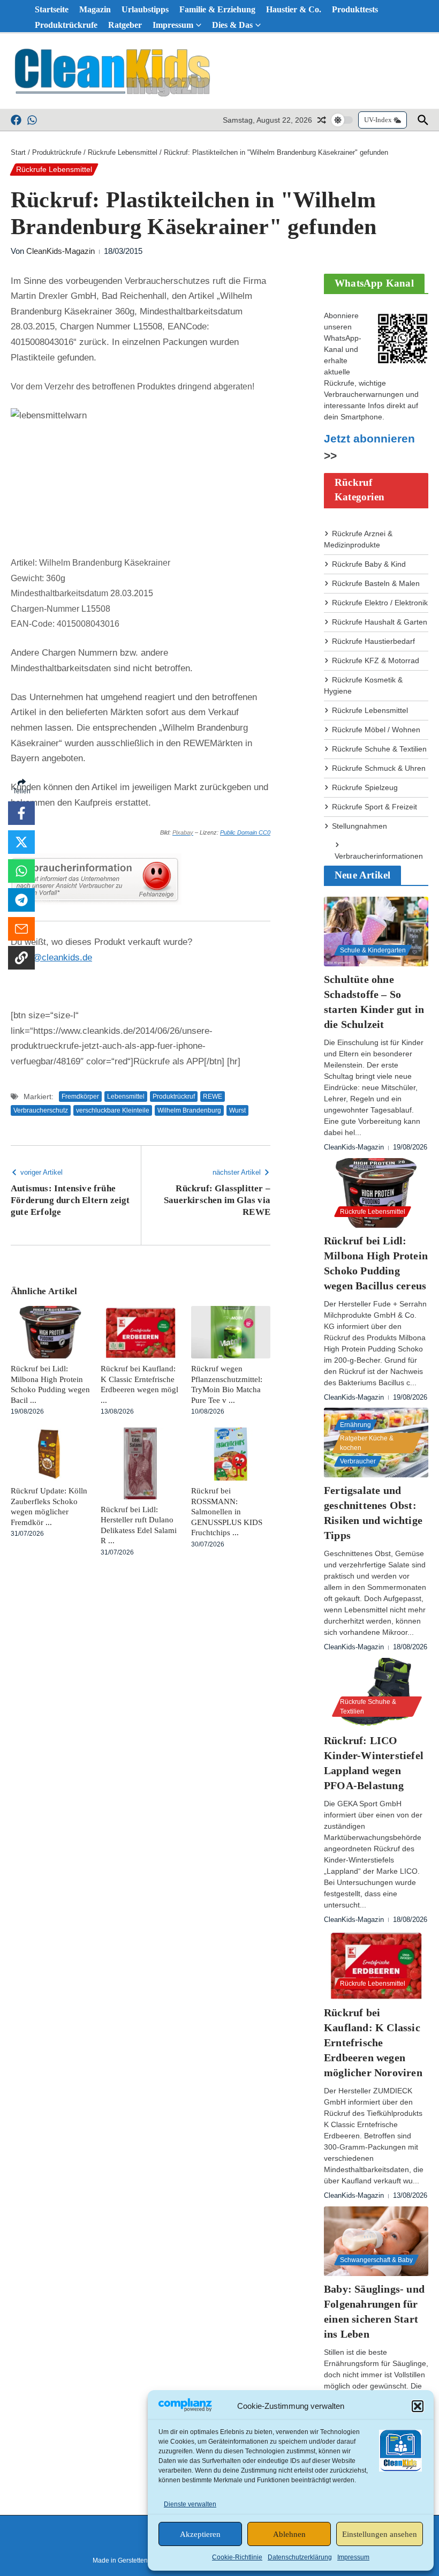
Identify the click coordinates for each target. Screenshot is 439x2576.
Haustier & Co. (294, 9)
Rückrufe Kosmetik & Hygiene (363, 685)
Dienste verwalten (190, 2504)
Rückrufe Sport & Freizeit (374, 807)
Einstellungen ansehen (380, 2534)
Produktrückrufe (66, 25)
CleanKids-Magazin (60, 251)
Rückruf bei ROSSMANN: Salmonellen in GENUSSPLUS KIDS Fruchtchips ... (227, 1512)
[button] (418, 2406)
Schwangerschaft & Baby (376, 2260)
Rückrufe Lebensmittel (123, 152)
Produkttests (355, 9)
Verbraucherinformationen (379, 856)
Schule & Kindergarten (373, 950)
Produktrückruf (174, 1097)
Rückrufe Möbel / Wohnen (376, 730)
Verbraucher (358, 1461)
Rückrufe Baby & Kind (369, 564)
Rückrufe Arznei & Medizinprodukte (358, 539)
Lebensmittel (126, 1097)
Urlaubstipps (145, 9)
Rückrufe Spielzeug (365, 787)
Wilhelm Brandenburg (189, 1110)
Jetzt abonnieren (369, 439)
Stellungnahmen (359, 826)
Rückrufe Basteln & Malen (376, 583)
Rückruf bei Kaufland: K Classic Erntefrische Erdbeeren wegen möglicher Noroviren (373, 2042)
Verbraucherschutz (41, 1110)
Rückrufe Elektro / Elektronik (380, 603)
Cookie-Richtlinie (237, 2557)
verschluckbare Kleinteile (113, 1110)
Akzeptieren (200, 2534)
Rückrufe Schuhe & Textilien (379, 749)
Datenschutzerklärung (300, 2557)
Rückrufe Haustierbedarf (373, 641)
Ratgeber (125, 25)
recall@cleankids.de (51, 957)
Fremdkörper (80, 1097)
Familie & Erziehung (217, 9)
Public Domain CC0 (245, 832)
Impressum (353, 2557)
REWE (213, 1097)
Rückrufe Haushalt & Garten (380, 622)
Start (18, 152)
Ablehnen (289, 2534)
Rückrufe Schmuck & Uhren (379, 768)
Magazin (95, 9)
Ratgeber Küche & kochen (367, 1443)
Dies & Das (232, 25)
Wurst (237, 1110)
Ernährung (355, 1425)
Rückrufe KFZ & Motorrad (376, 660)
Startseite (52, 9)
